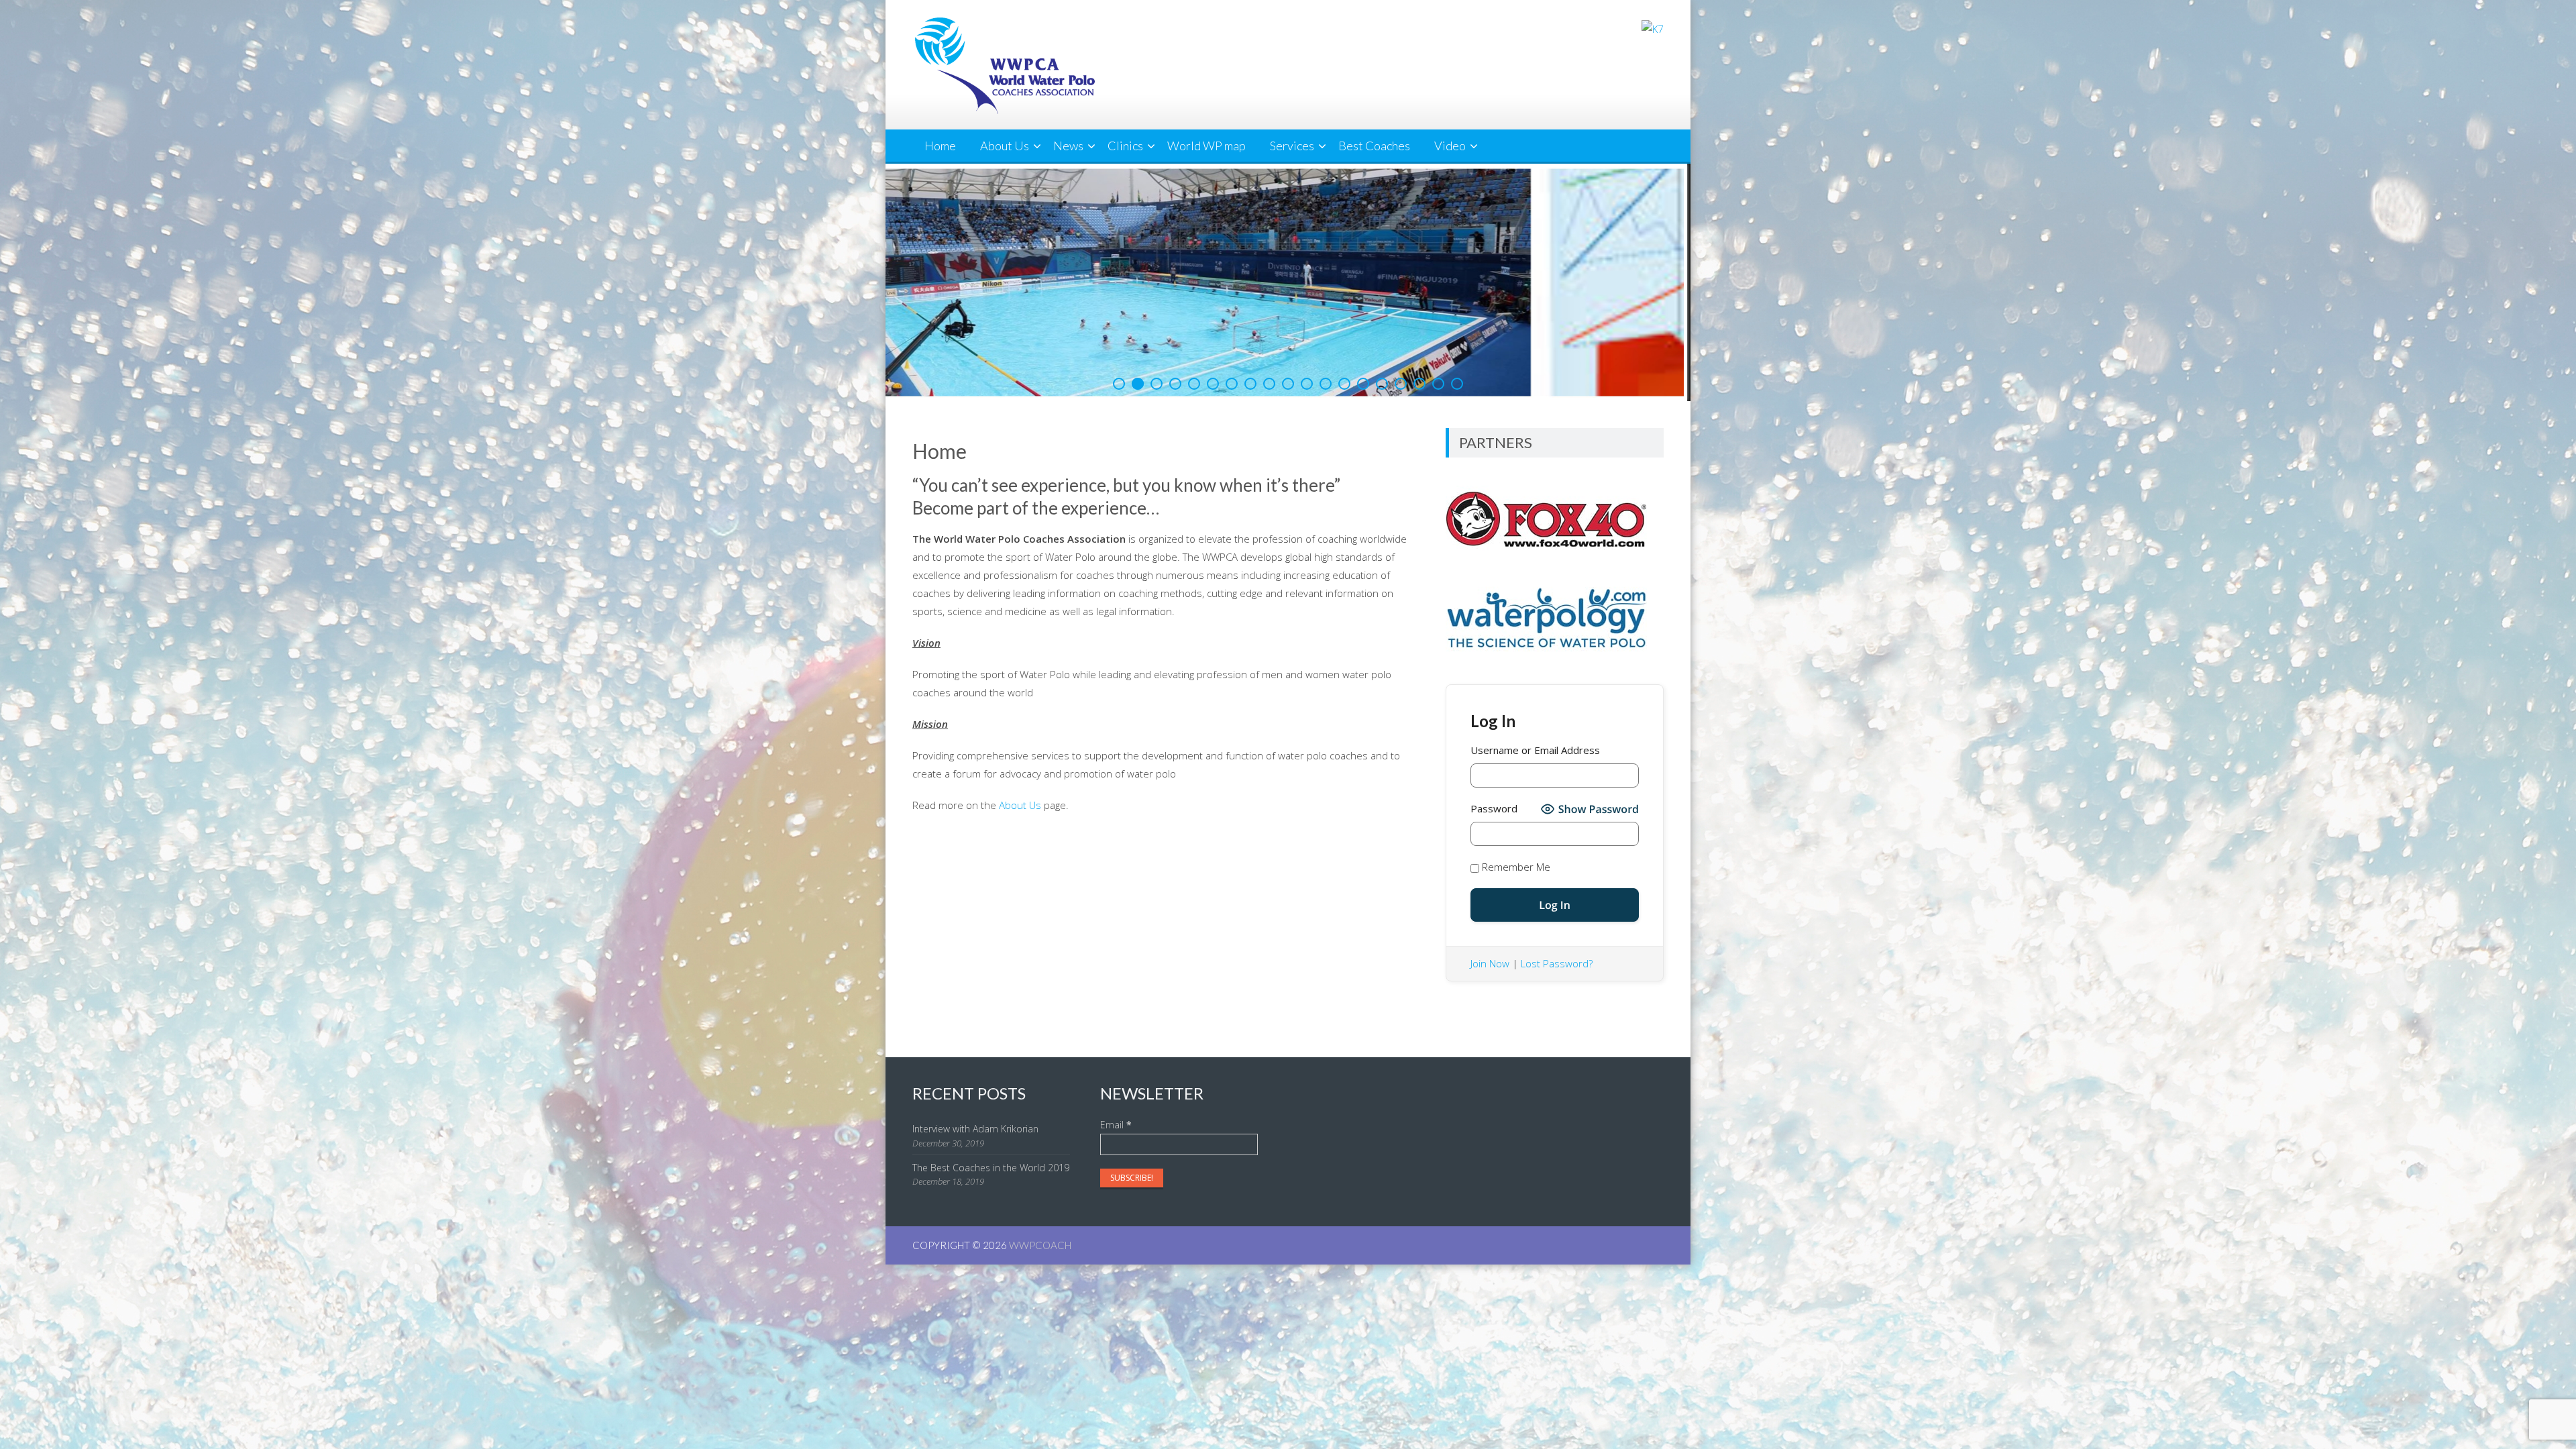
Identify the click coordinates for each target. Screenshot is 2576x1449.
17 (1419, 384)
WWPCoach (1040, 1245)
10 (1288, 384)
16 (1401, 384)
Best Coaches (1374, 146)
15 (1382, 384)
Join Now (1490, 963)
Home (940, 146)
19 (1457, 384)
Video (1450, 146)
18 (1438, 384)
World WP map (1206, 146)
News (1068, 146)
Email (1116, 1125)
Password (1494, 808)
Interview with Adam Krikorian (975, 1129)
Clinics (1125, 146)
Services (1292, 146)
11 (1307, 384)
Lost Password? (1557, 963)
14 (1363, 384)
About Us (1005, 146)
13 (1344, 384)
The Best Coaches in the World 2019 (991, 1168)
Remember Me (1515, 867)
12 (1326, 384)
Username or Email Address (1535, 750)
